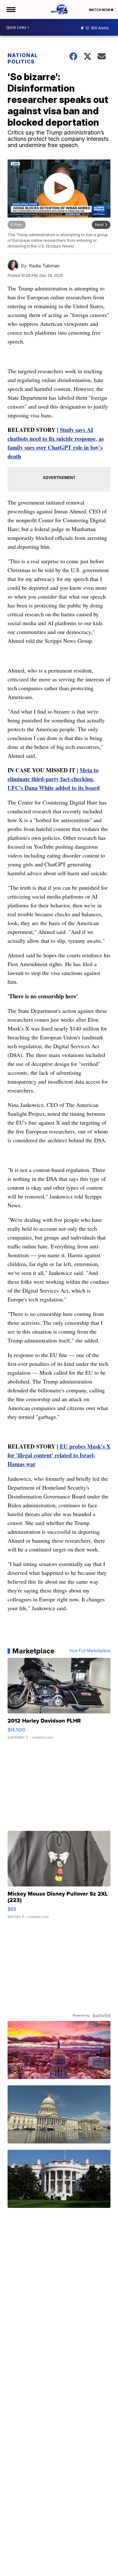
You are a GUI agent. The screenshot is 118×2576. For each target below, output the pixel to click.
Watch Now (100, 10)
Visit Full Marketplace (90, 1651)
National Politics (23, 58)
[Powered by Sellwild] (101, 2016)
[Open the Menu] (11, 9)
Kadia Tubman (44, 266)
